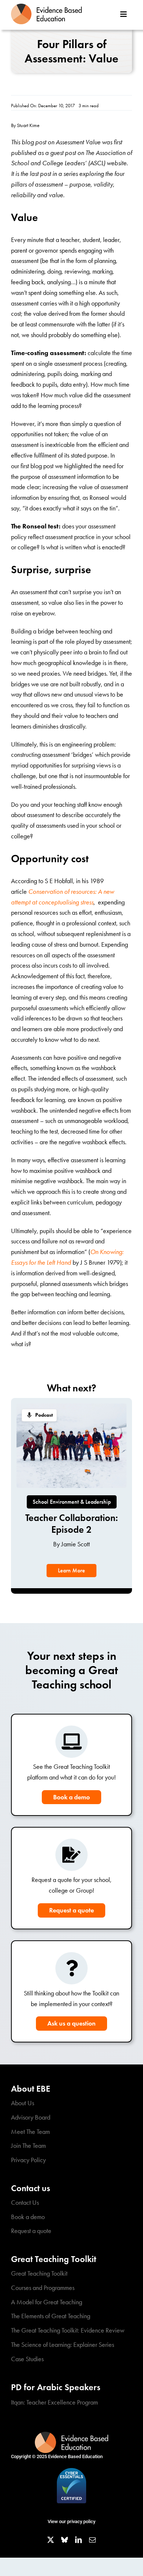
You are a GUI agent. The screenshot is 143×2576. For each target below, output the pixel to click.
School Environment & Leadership (72, 1502)
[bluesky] (65, 2540)
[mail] (92, 2540)
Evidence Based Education (75, 2456)
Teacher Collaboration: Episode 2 (72, 1523)
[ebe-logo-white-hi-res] (71, 2435)
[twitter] (51, 2540)
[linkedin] (78, 2540)
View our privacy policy (71, 2521)
